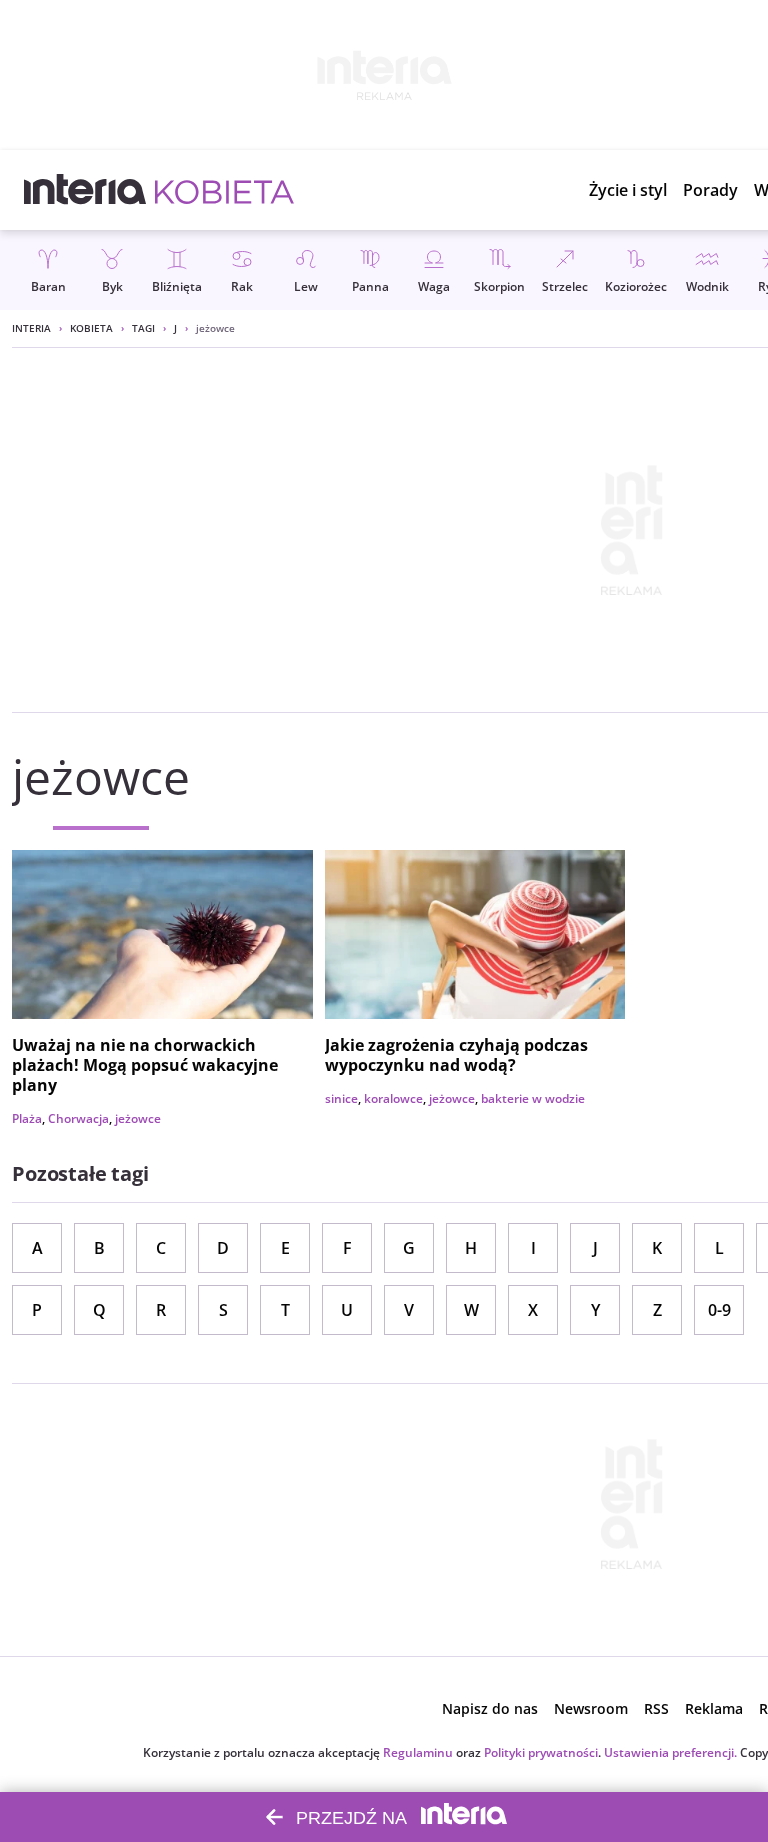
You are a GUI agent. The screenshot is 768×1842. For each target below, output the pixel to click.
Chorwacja (78, 1118)
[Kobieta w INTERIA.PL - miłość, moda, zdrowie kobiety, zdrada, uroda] (224, 190)
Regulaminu (418, 1752)
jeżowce (138, 1118)
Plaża (27, 1118)
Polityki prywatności (541, 1752)
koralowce (393, 1098)
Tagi (143, 328)
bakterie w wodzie (533, 1098)
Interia (31, 328)
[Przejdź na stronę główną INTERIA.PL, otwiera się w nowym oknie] (85, 190)
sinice (341, 1098)
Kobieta (91, 328)
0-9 (719, 1310)
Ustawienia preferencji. (670, 1752)
